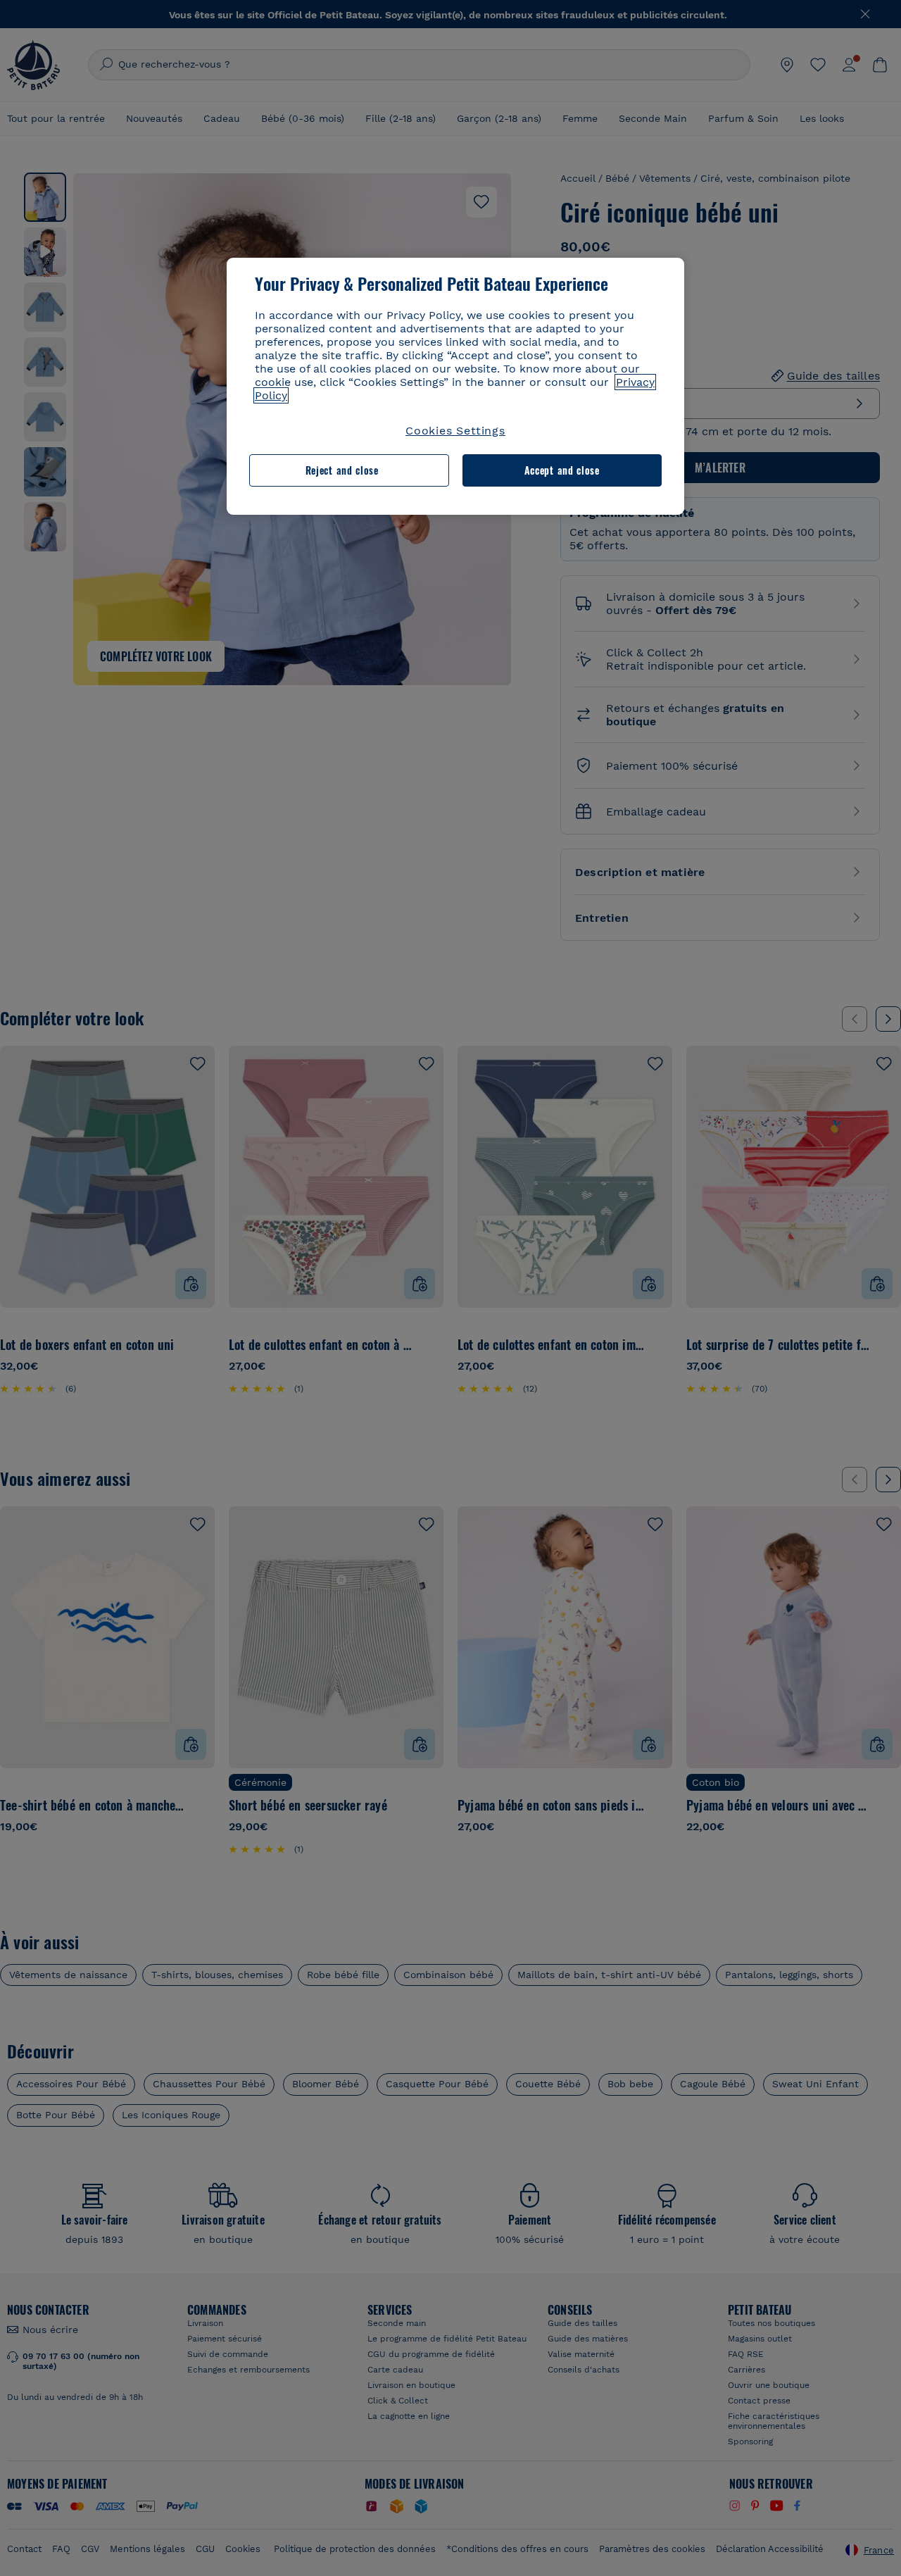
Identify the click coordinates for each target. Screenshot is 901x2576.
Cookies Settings (455, 431)
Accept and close (562, 470)
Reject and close (342, 470)
